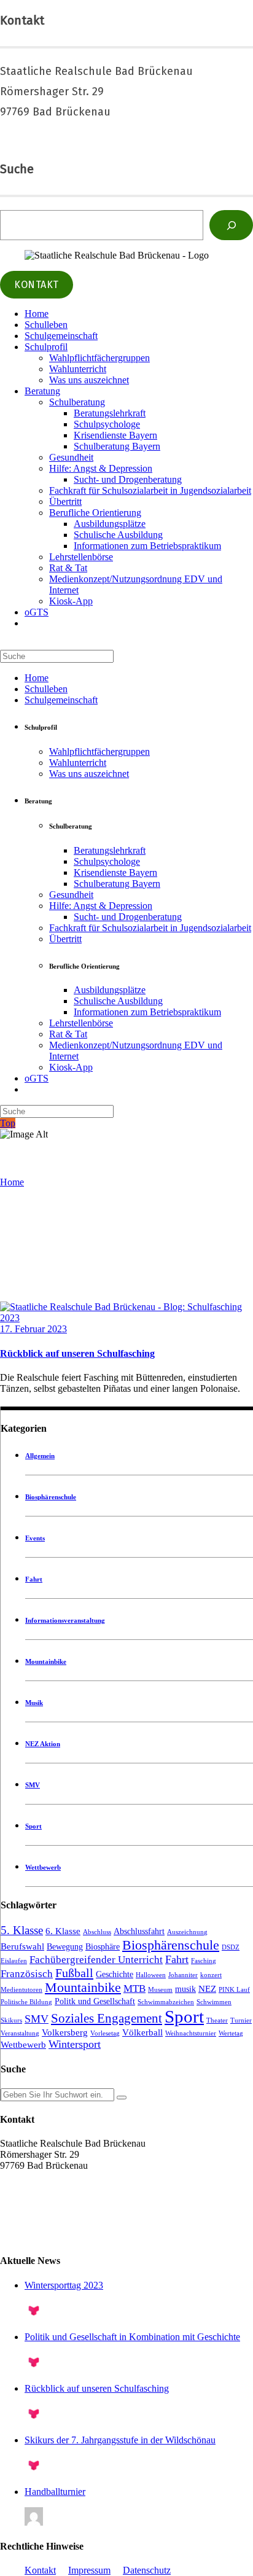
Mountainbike (46, 1661)
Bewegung (65, 1947)
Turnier (241, 2020)
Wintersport (75, 2044)
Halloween (151, 1975)
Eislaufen (14, 1961)
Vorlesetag (105, 2033)
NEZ (207, 1989)
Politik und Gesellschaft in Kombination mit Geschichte (132, 2337)
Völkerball (142, 2032)
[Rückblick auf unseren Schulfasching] (126, 1318)
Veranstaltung (20, 2033)
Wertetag (231, 2033)
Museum (160, 1990)
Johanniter (183, 1975)
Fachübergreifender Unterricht (96, 1960)
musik (185, 1989)
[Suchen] (231, 225)
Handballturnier (55, 2492)
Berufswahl (22, 1946)
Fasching (204, 1961)
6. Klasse (63, 1931)
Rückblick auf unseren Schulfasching (77, 1353)
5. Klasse (22, 1930)
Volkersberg (65, 2032)
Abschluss (97, 1932)
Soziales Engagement (107, 2018)
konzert (211, 1975)
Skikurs (11, 2020)
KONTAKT (37, 285)
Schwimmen (214, 2002)
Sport (33, 1826)
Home (12, 1182)
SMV (33, 1785)
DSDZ (231, 1947)
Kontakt (40, 2570)
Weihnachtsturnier (191, 2033)
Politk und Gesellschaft (95, 2001)
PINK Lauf (234, 1990)
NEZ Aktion (43, 1744)
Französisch (27, 1974)
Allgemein (40, 1456)
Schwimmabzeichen (166, 2002)
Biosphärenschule (51, 1497)
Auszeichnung (187, 1932)
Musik (34, 1703)
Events (35, 1538)
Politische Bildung (26, 2002)
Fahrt (34, 1579)
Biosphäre (103, 1947)
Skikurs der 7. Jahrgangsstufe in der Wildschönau (120, 2440)
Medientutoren (21, 1990)
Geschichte (115, 1974)
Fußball (74, 1973)
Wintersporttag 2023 (64, 2285)
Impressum (89, 2570)
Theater (217, 2020)
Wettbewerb (43, 1867)
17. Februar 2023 (33, 1329)
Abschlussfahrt (139, 1931)
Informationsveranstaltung (65, 1620)
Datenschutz (147, 2570)
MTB (134, 1989)
